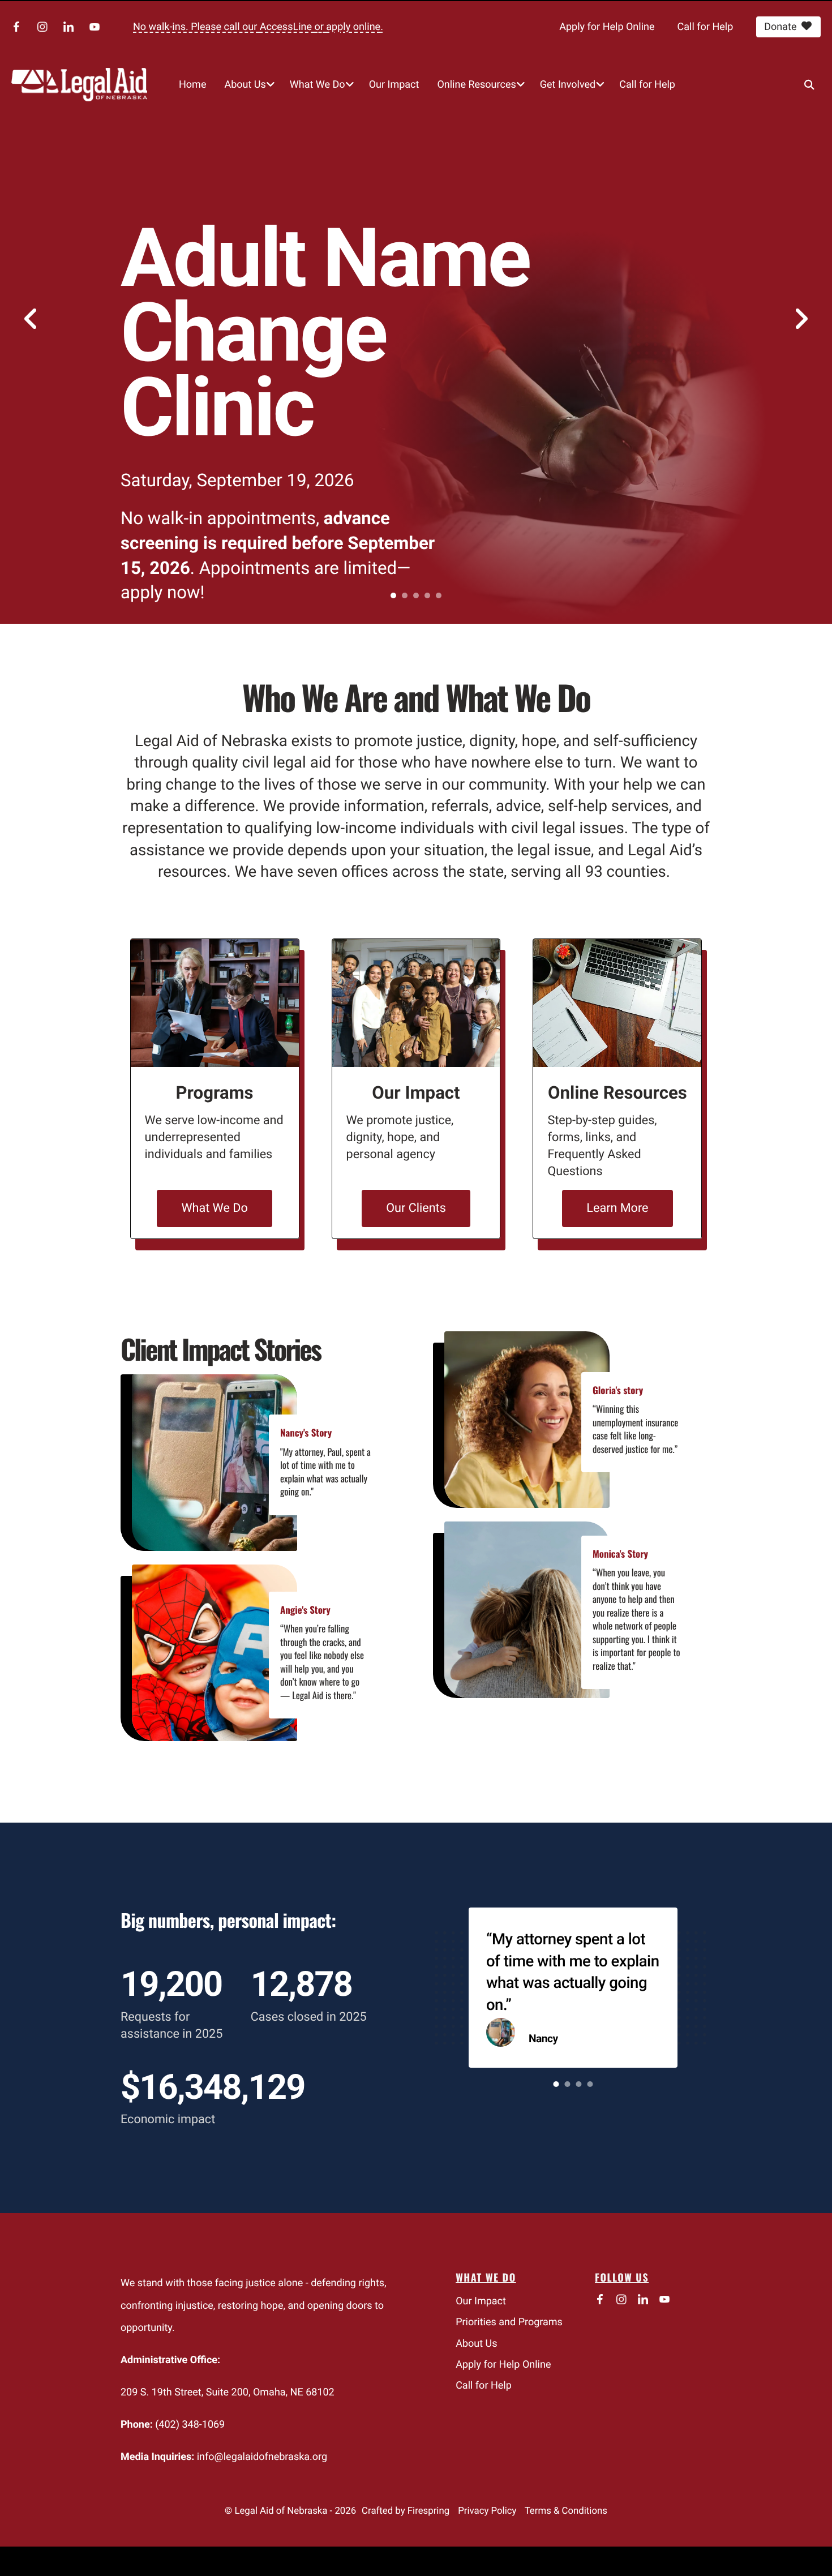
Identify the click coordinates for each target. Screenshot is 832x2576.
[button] (809, 84)
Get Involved (568, 85)
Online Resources (476, 85)
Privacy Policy (487, 2511)
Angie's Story (305, 1610)
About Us (245, 85)
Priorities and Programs (509, 2322)
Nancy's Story (306, 1432)
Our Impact (394, 85)
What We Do (318, 85)
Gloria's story (618, 1390)
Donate (780, 27)
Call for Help (706, 27)
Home (192, 85)
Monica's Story (620, 1553)
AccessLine (287, 27)
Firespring (428, 2511)
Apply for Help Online (607, 27)
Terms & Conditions (566, 2511)
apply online (353, 27)
